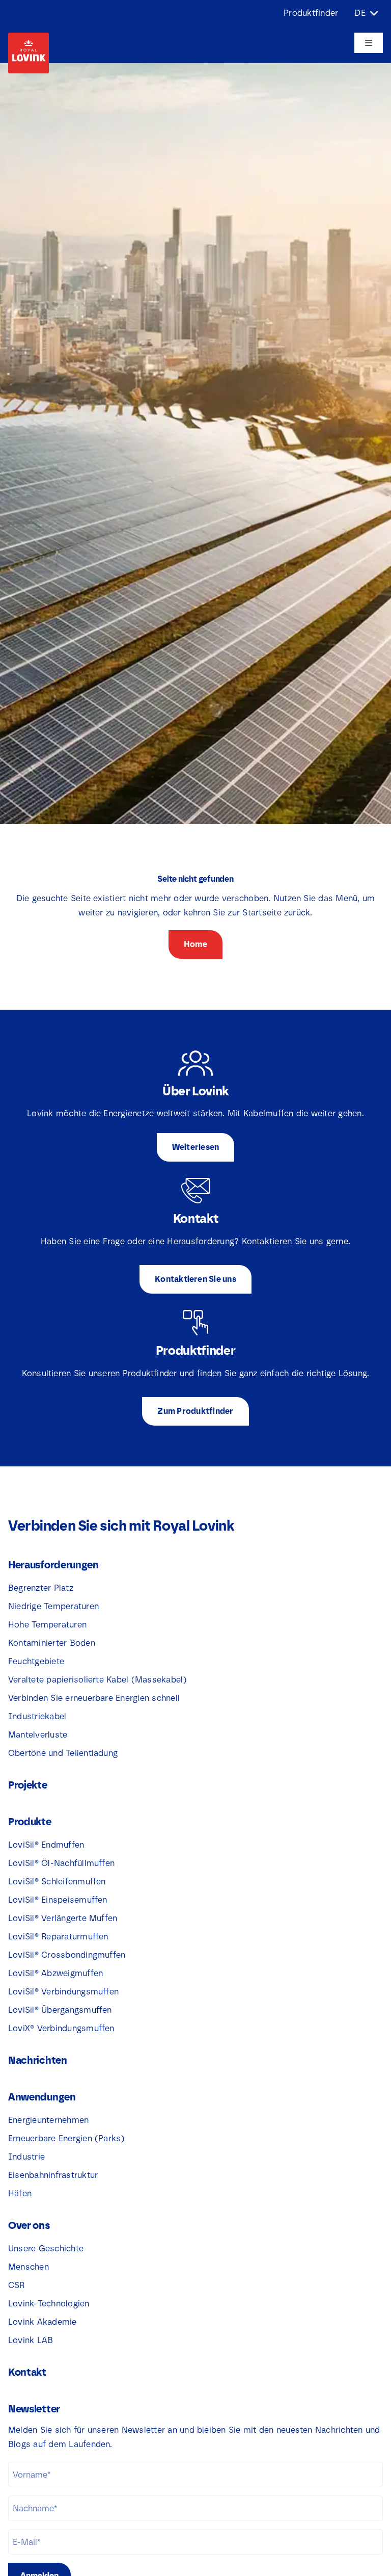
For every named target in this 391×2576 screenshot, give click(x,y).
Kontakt (27, 2372)
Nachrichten (38, 2060)
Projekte (28, 1785)
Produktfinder (311, 13)
